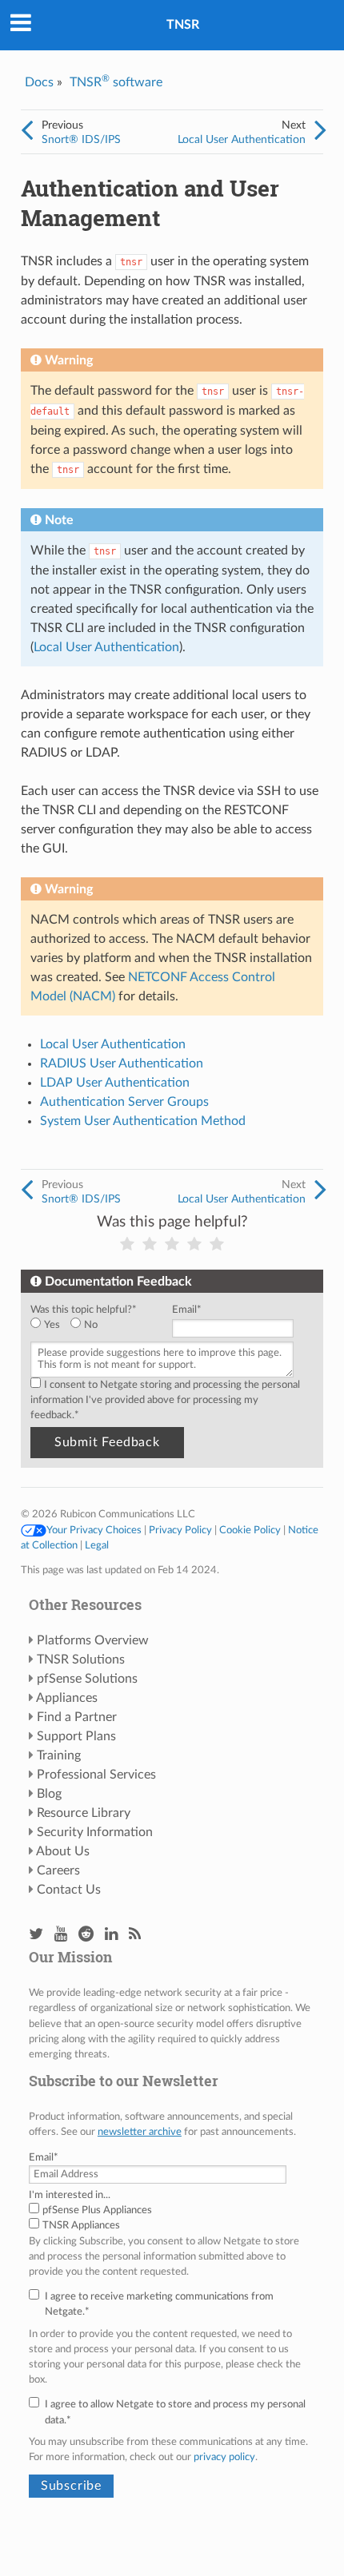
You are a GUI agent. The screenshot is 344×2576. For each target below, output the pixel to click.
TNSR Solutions (81, 1660)
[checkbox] (98, 1325)
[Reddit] (86, 1935)
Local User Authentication (242, 139)
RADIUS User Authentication (122, 1063)
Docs (39, 82)
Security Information (95, 1832)
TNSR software (116, 82)
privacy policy (224, 2457)
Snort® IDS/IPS (81, 139)
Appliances (67, 1698)
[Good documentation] (194, 1244)
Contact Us (69, 1890)
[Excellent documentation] (217, 1244)
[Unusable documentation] (127, 1244)
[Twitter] (36, 1935)
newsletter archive (140, 2132)
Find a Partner (77, 1717)
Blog (49, 1794)
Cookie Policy (250, 1530)
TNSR (183, 25)
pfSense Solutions (87, 1679)
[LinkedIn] (111, 1935)
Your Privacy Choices (94, 1530)
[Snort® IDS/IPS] (27, 131)
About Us (63, 1851)
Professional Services (96, 1775)
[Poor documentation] (150, 1244)
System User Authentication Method (143, 1121)
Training (59, 1755)
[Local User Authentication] (320, 131)
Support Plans (76, 1736)
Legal (97, 1545)
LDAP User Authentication (115, 1083)
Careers (58, 1870)
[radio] (50, 1325)
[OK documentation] (172, 1244)
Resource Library (84, 1813)
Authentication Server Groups (124, 1102)
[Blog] (135, 1935)
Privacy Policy (180, 1530)
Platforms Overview (93, 1640)
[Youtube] (61, 1935)
